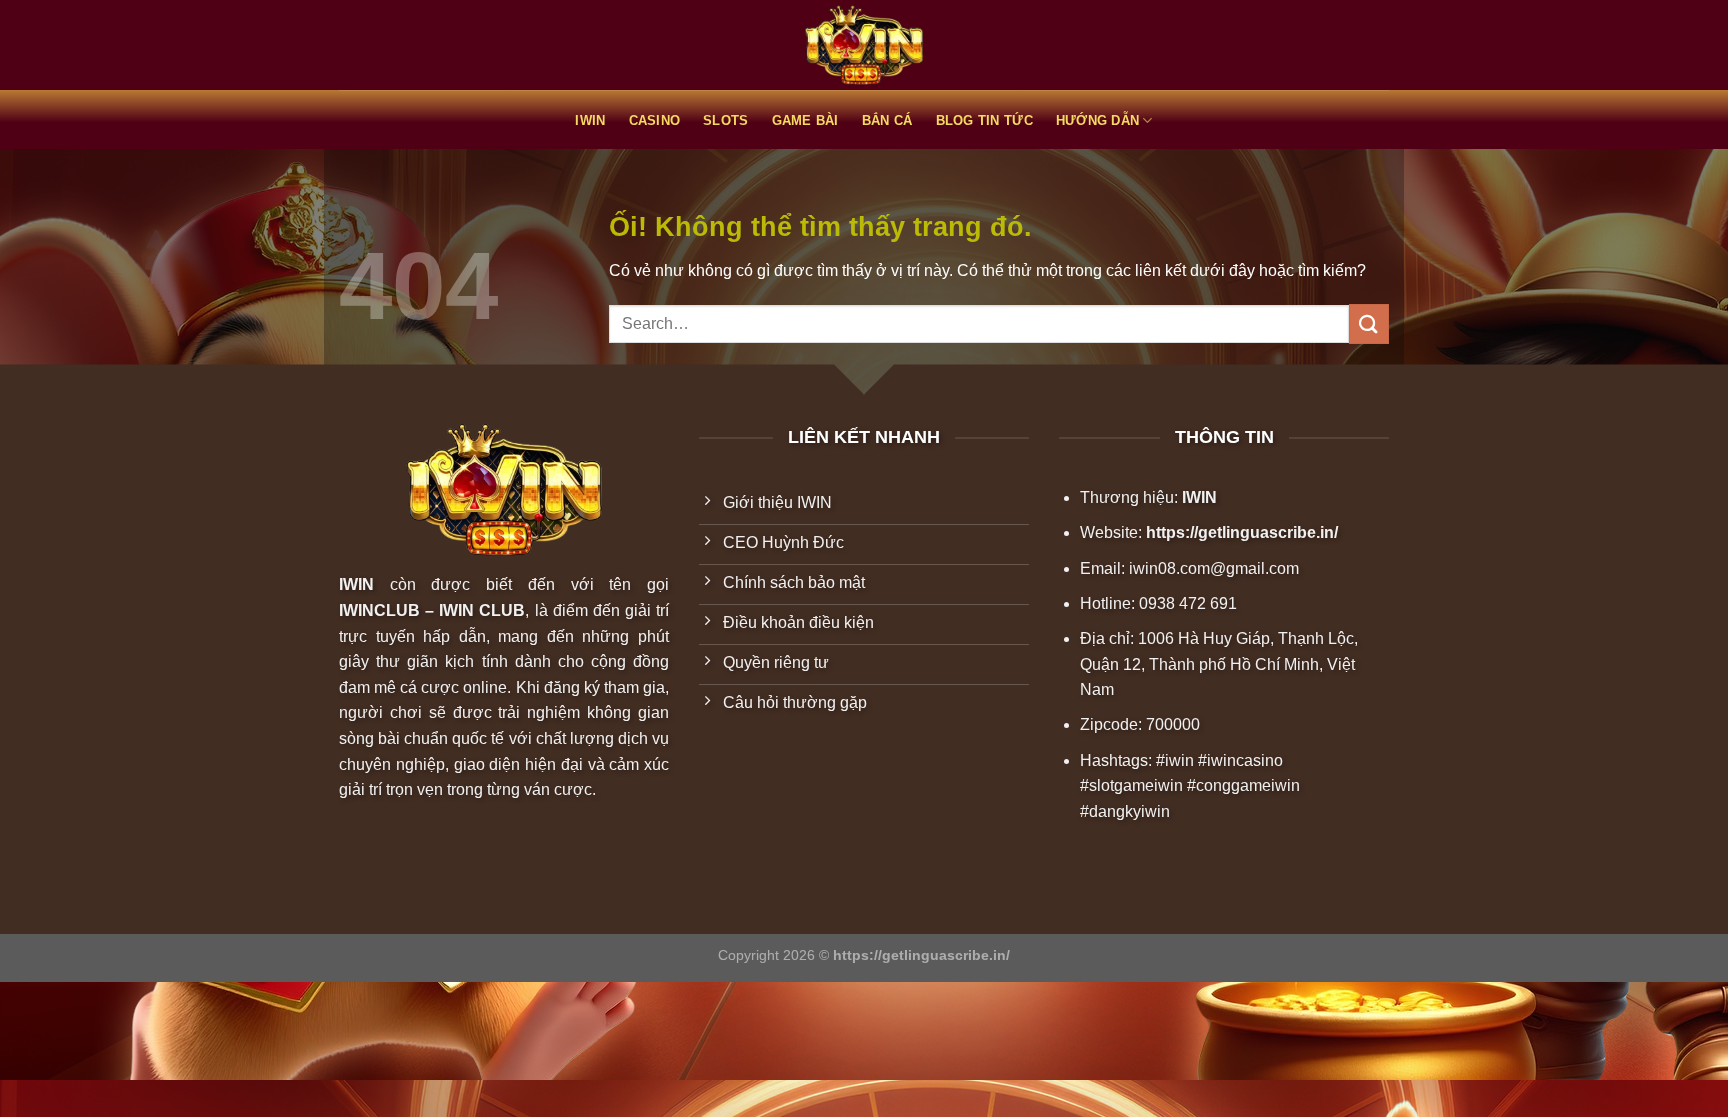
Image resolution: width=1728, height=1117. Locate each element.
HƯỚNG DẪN (1097, 120)
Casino (655, 120)
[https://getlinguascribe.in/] (864, 45)
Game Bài (805, 120)
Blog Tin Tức (984, 120)
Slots (725, 120)
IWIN (590, 120)
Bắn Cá (887, 120)
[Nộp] (1369, 323)
